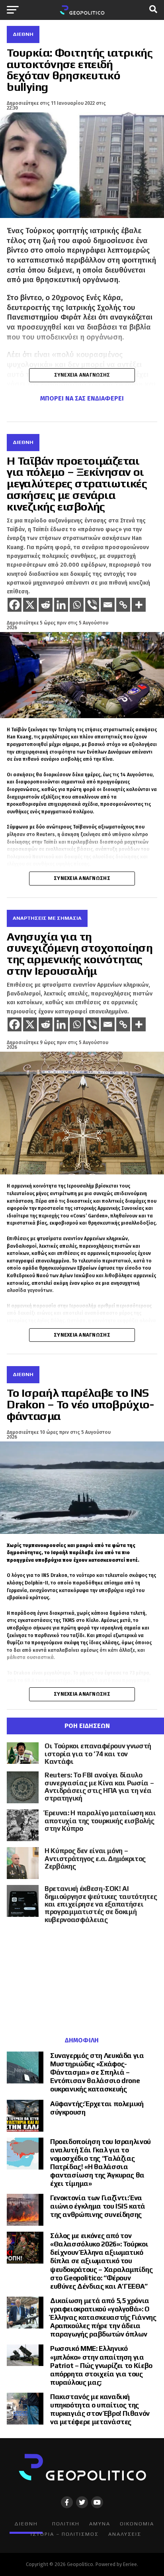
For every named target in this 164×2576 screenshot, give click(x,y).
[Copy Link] (123, 605)
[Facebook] (15, 605)
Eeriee (130, 2564)
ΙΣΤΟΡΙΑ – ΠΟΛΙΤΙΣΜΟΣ (65, 2534)
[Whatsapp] (77, 605)
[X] (30, 605)
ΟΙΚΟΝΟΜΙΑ (137, 2524)
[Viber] (92, 605)
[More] (139, 605)
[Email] (108, 605)
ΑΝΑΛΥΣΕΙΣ (125, 2534)
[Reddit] (46, 605)
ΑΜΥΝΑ (100, 2524)
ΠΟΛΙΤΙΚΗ (66, 2524)
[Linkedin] (61, 605)
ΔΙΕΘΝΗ (26, 2524)
